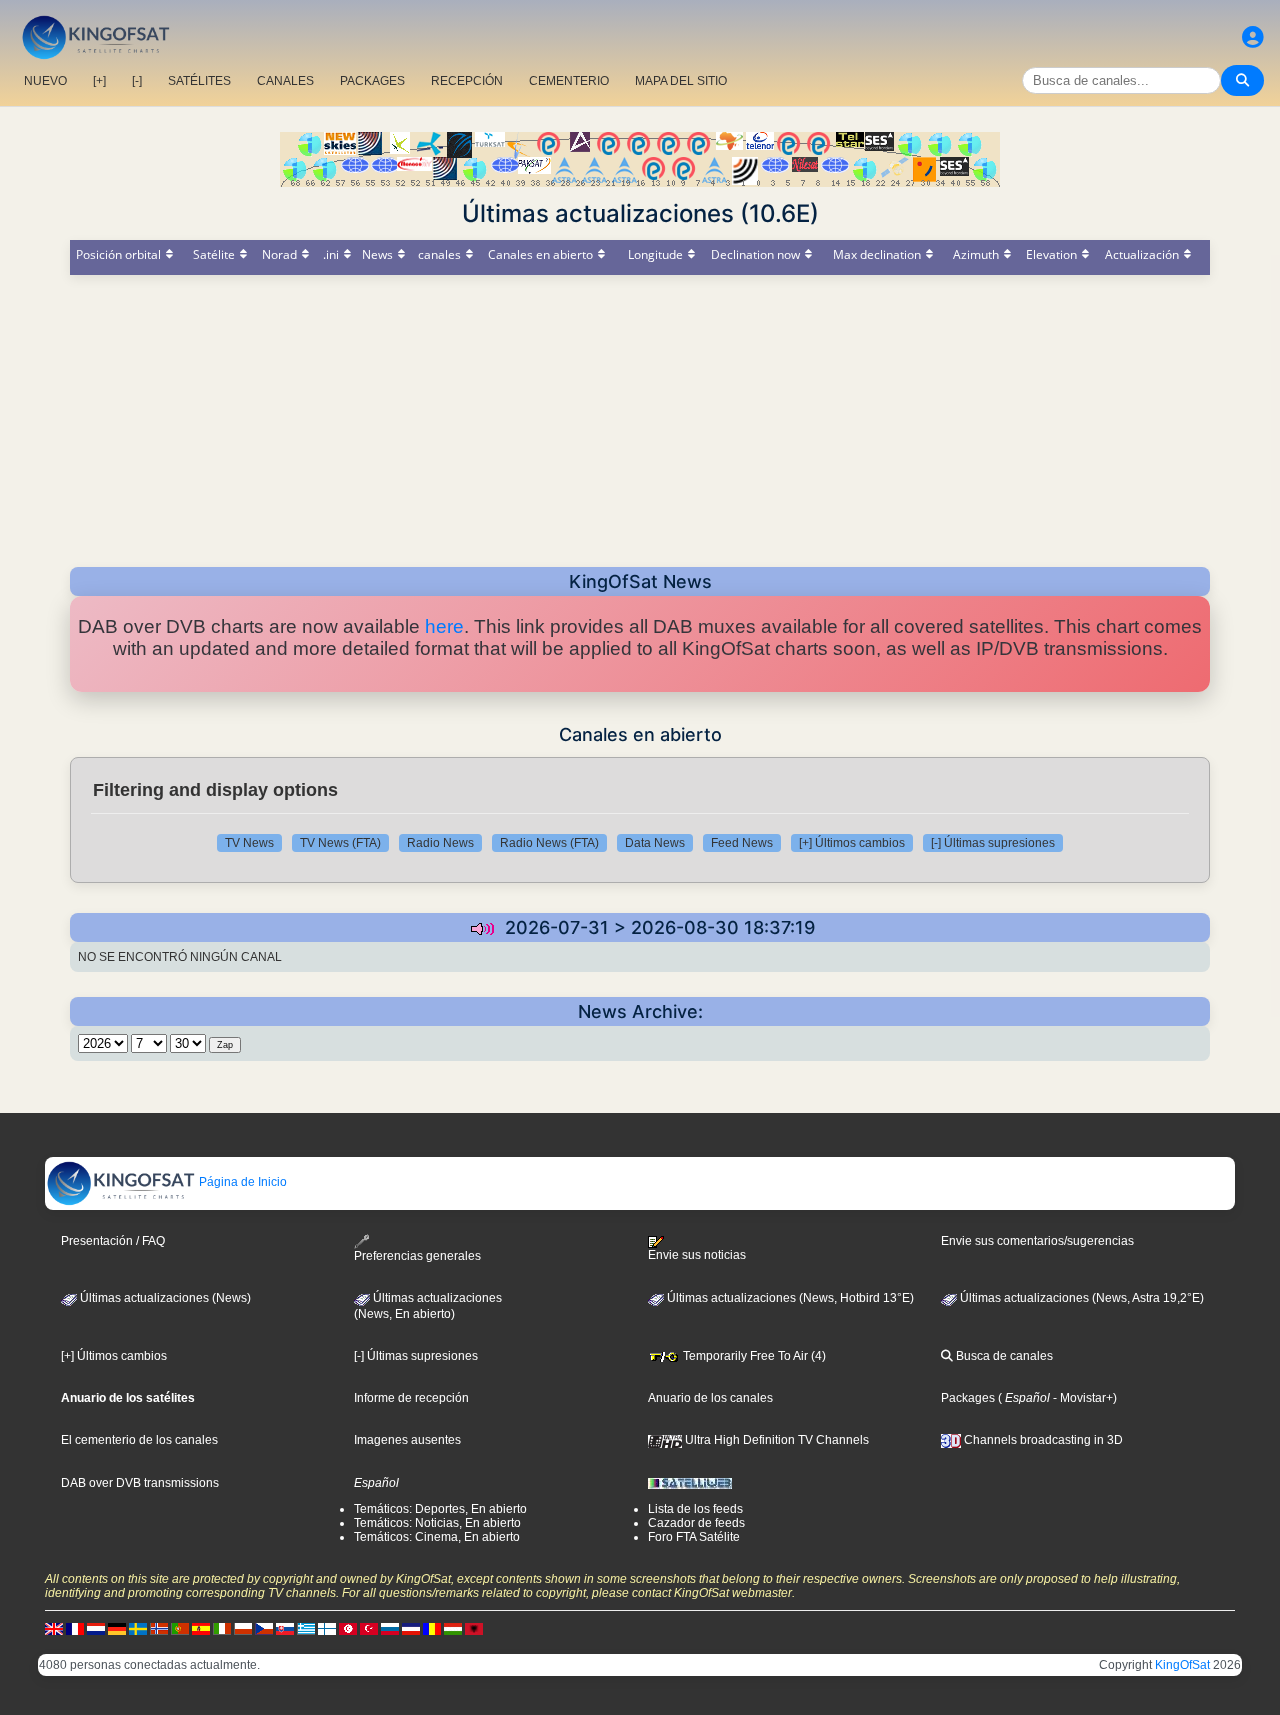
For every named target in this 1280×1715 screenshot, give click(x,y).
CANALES (285, 81)
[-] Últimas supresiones (993, 843)
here (444, 626)
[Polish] (243, 1628)
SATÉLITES (199, 81)
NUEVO (45, 81)
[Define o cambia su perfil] (1253, 37)
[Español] (201, 1628)
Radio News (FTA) (549, 843)
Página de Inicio (241, 1182)
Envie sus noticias (697, 1255)
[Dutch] (96, 1628)
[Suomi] (327, 1628)
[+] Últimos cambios (852, 843)
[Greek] (306, 1628)
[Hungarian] (453, 1628)
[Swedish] (138, 1628)
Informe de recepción (411, 1398)
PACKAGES (372, 81)
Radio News (440, 843)
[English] (54, 1628)
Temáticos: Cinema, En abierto (437, 1537)
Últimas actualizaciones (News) (164, 1298)
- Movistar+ (1081, 1398)
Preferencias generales (417, 1256)
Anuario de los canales (710, 1398)
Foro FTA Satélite (694, 1537)
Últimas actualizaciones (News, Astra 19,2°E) (1080, 1298)
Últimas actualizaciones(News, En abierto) (428, 1306)
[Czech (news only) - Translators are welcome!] (264, 1628)
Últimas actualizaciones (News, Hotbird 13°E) (789, 1298)
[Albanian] (474, 1628)
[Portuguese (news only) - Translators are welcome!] (180, 1628)
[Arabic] (348, 1628)
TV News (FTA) (340, 843)
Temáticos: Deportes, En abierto (440, 1509)
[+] (99, 81)
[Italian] (222, 1628)
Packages (968, 1398)
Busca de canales (1003, 1356)
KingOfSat (1182, 1665)
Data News (655, 843)
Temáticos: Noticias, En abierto (437, 1523)
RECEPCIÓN (467, 81)
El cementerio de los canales (139, 1440)
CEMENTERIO (569, 81)
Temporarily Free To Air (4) (753, 1356)
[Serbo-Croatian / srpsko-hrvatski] (411, 1628)
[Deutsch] (117, 1628)
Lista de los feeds (695, 1509)
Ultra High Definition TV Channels (775, 1440)
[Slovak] (285, 1628)
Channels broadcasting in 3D (1042, 1440)
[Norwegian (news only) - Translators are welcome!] (159, 1628)
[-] (137, 81)
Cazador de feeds (696, 1523)
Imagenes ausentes (407, 1440)
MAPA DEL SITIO (681, 81)
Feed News (742, 843)
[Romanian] (432, 1628)
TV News (249, 843)
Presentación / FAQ (113, 1241)
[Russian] (390, 1628)
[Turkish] (369, 1628)
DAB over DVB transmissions (140, 1483)
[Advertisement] (640, 415)
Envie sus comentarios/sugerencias (1037, 1241)
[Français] (75, 1628)
